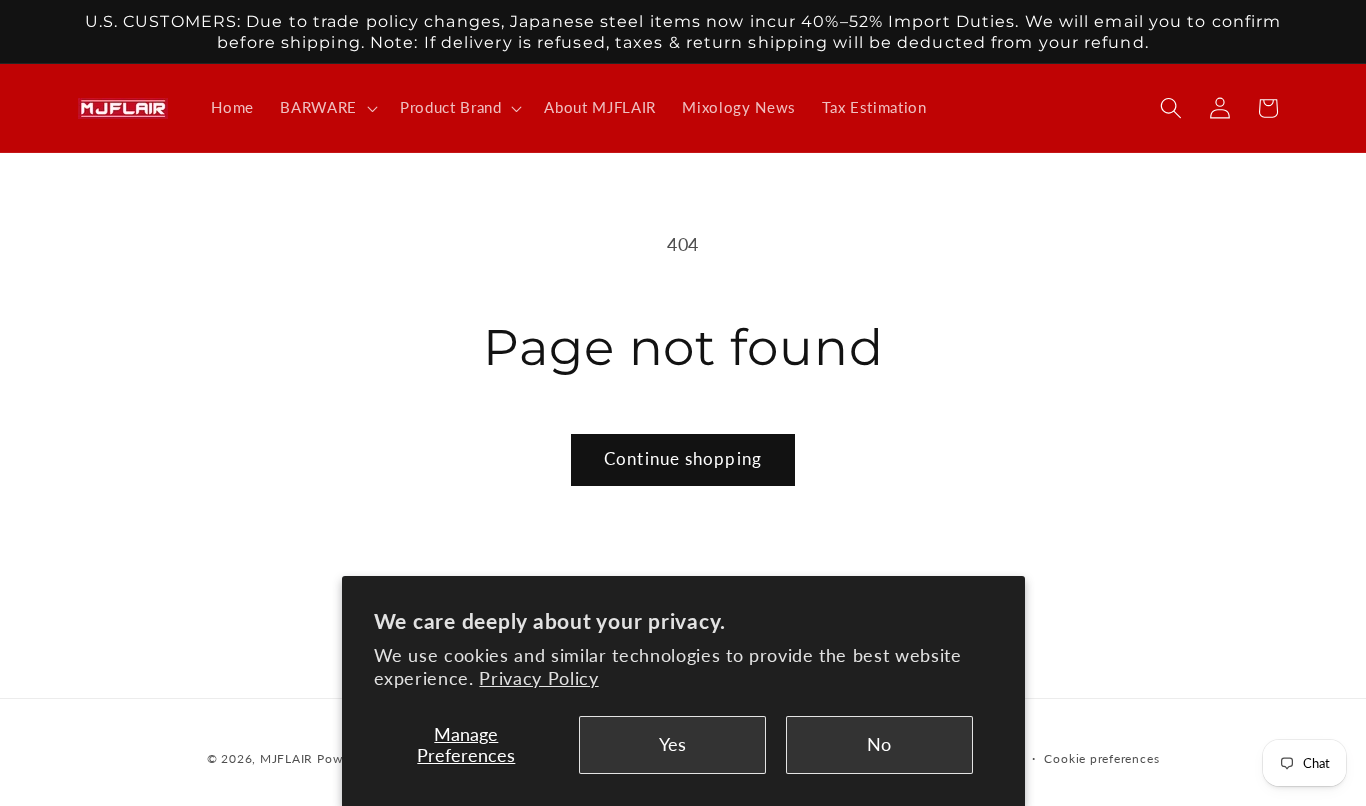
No (879, 744)
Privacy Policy (538, 678)
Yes (672, 744)
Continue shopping (683, 459)
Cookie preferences (1101, 758)
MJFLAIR (286, 758)
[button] (327, 108)
